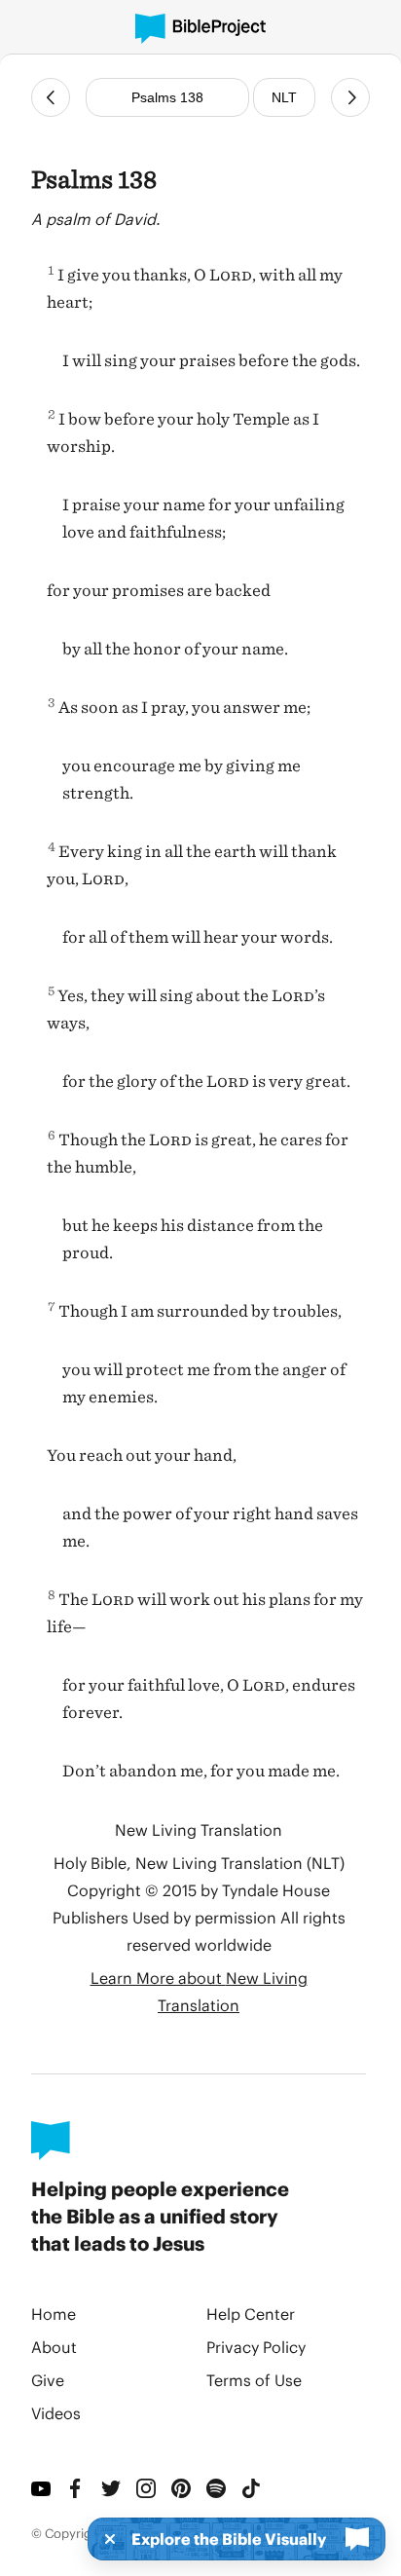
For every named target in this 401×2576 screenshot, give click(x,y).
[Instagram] (146, 2488)
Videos (56, 2413)
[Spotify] (216, 2488)
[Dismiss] (104, 2539)
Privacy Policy (256, 2347)
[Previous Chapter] (51, 97)
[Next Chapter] (350, 97)
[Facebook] (76, 2488)
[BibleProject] (200, 29)
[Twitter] (111, 2488)
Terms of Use (254, 2380)
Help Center (251, 2314)
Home (54, 2314)
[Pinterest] (181, 2488)
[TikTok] (251, 2488)
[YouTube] (41, 2488)
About (54, 2347)
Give (48, 2380)
